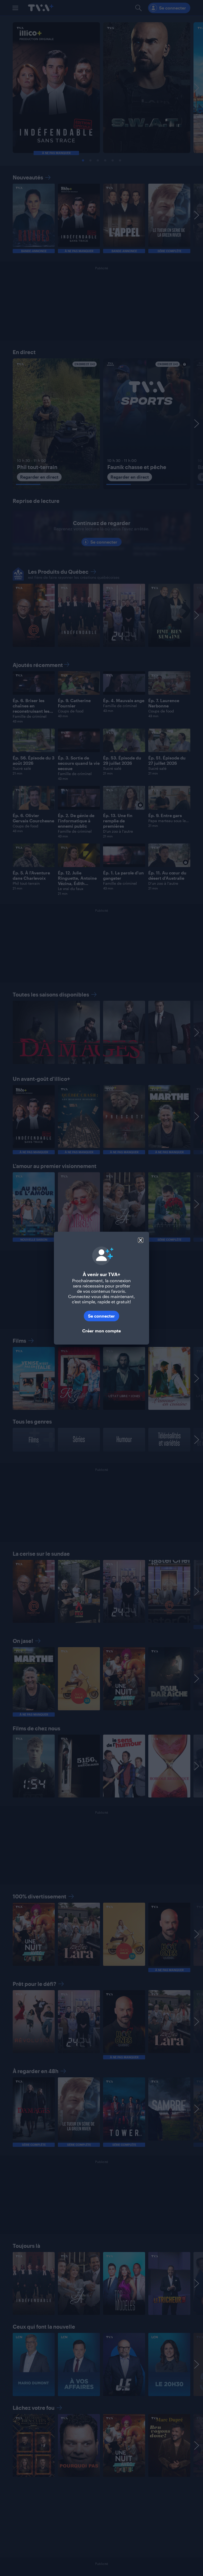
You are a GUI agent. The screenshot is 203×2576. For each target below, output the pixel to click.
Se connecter (101, 1316)
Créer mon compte (101, 1331)
